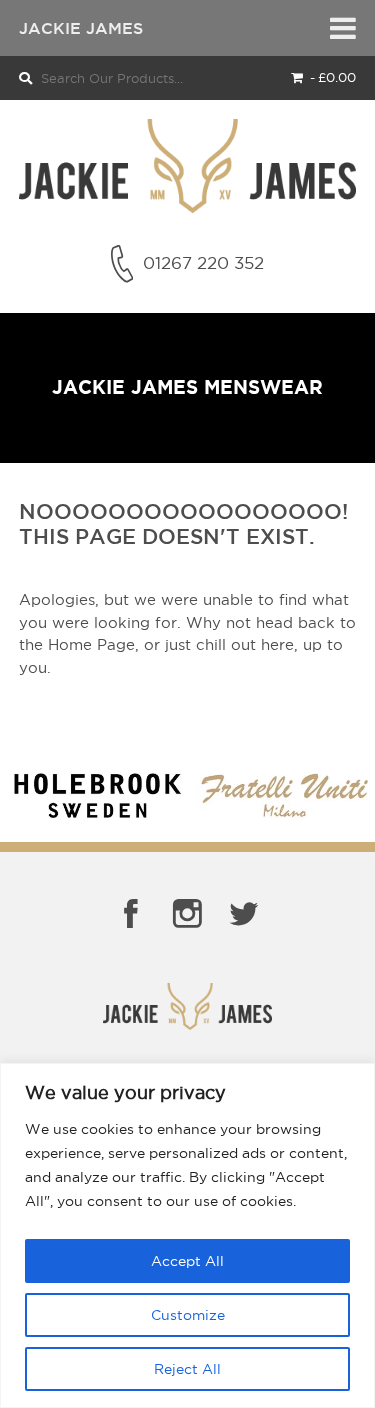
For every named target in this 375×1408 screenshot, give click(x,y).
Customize (188, 1315)
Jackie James (81, 28)
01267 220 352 (203, 263)
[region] (187, 1235)
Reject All (187, 1369)
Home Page (91, 644)
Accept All (187, 1261)
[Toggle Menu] (343, 28)
